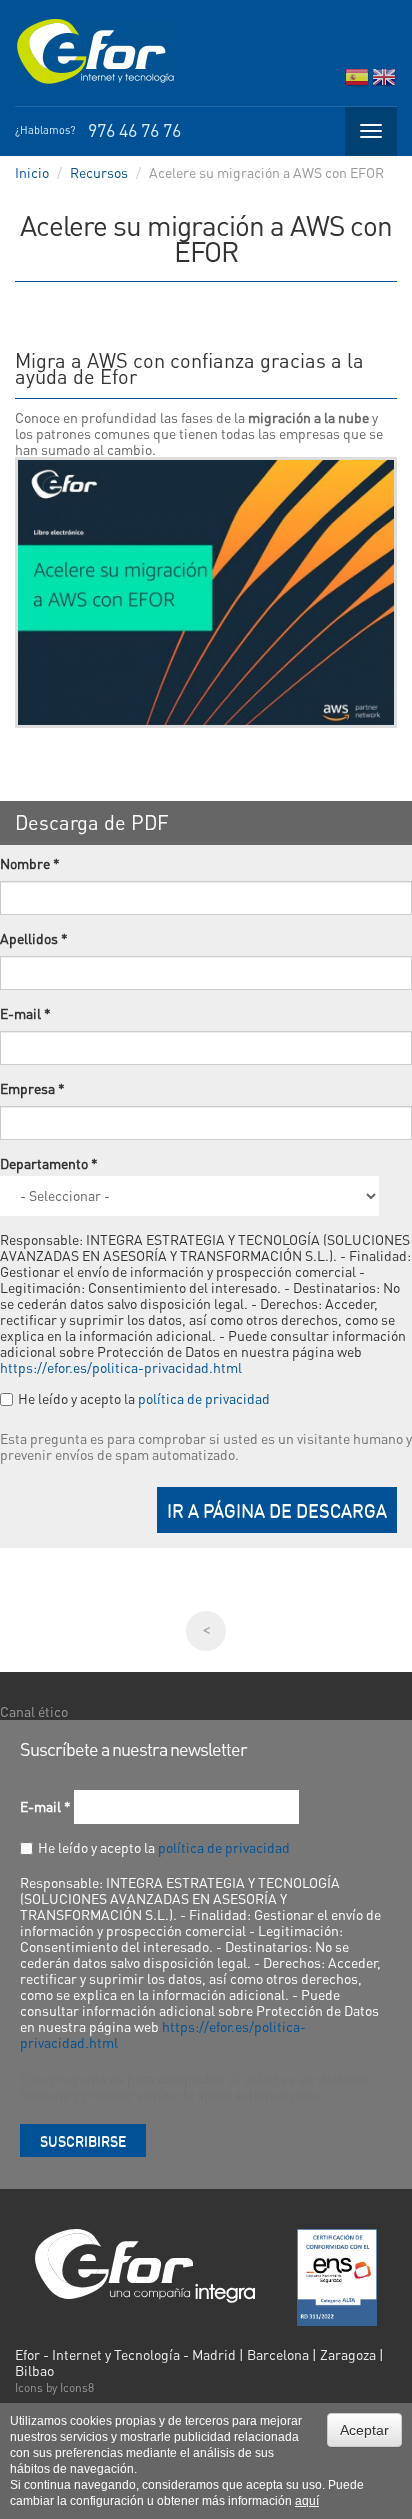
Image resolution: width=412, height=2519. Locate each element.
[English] (384, 81)
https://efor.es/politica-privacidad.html (121, 1367)
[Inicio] (95, 52)
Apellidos (34, 938)
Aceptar (364, 2430)
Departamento (49, 1163)
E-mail (25, 1013)
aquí (307, 2501)
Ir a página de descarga (277, 1509)
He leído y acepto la (144, 1398)
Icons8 (77, 2387)
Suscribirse (83, 2140)
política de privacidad (204, 1398)
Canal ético (34, 1711)
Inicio (32, 172)
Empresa (32, 1088)
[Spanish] (357, 81)
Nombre (30, 863)
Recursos (99, 172)
